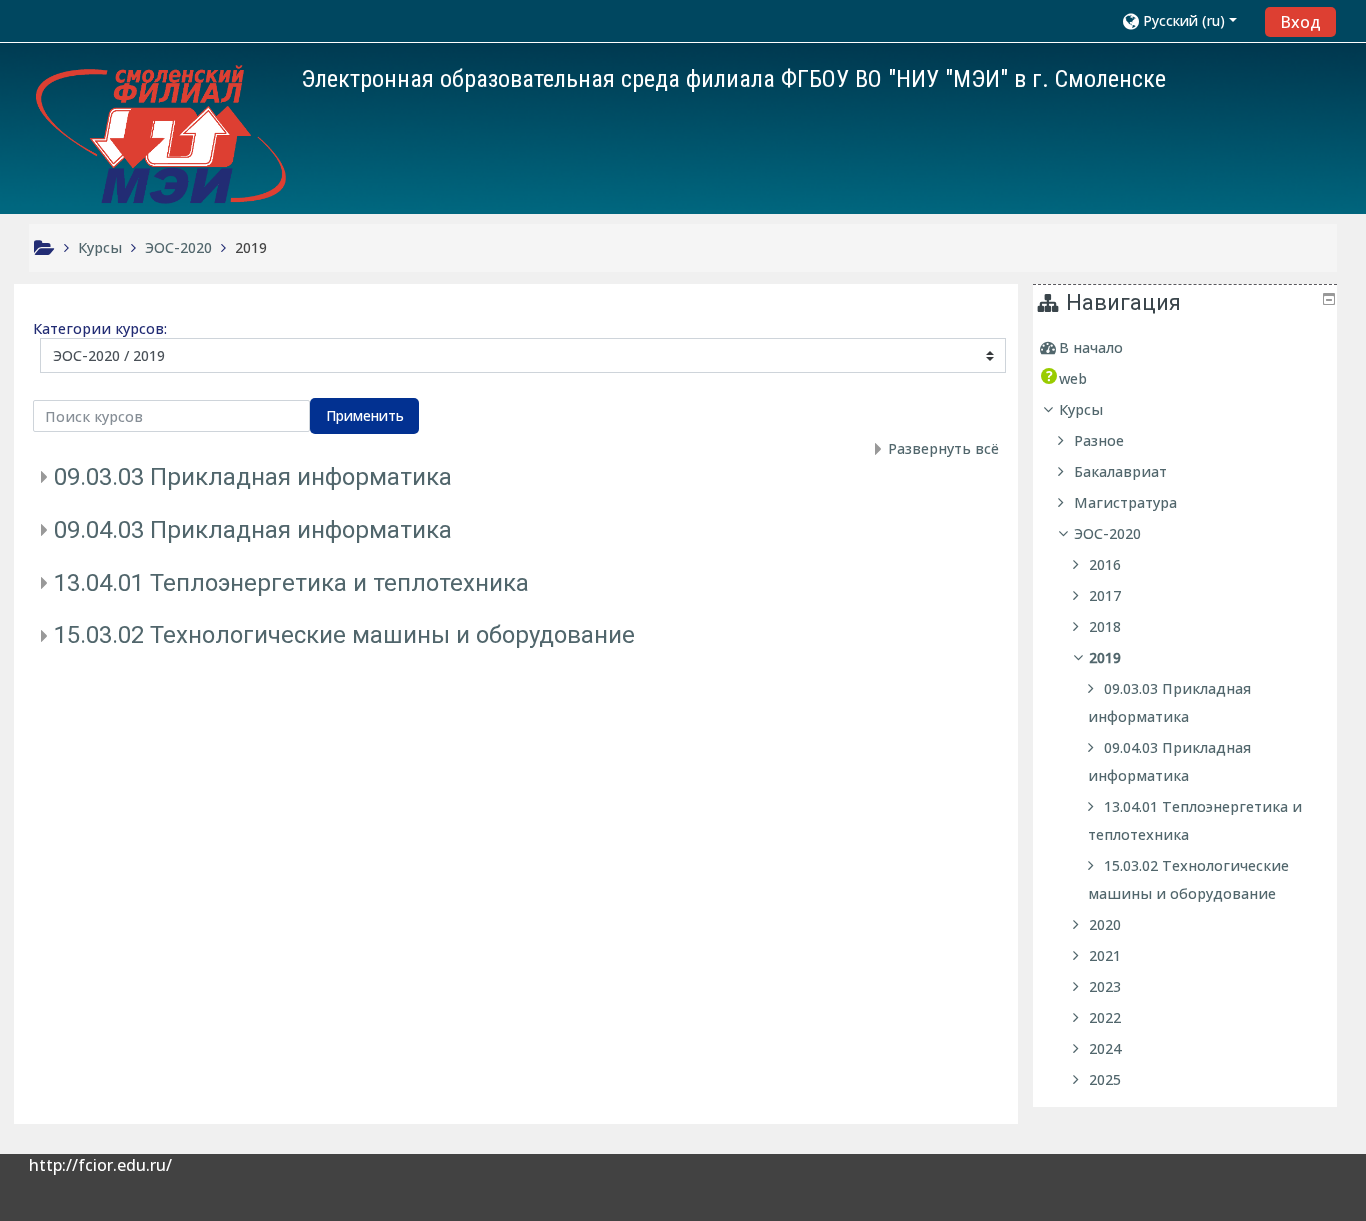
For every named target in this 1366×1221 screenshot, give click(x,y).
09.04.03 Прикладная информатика (253, 530)
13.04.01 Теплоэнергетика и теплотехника (291, 583)
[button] (1187, 20)
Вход (1300, 22)
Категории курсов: (100, 328)
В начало (1091, 347)
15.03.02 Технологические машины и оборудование (344, 635)
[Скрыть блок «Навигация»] (1329, 299)
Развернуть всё (943, 448)
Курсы (1081, 409)
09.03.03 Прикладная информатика (253, 477)
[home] (161, 134)
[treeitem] (1188, 348)
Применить (365, 415)
